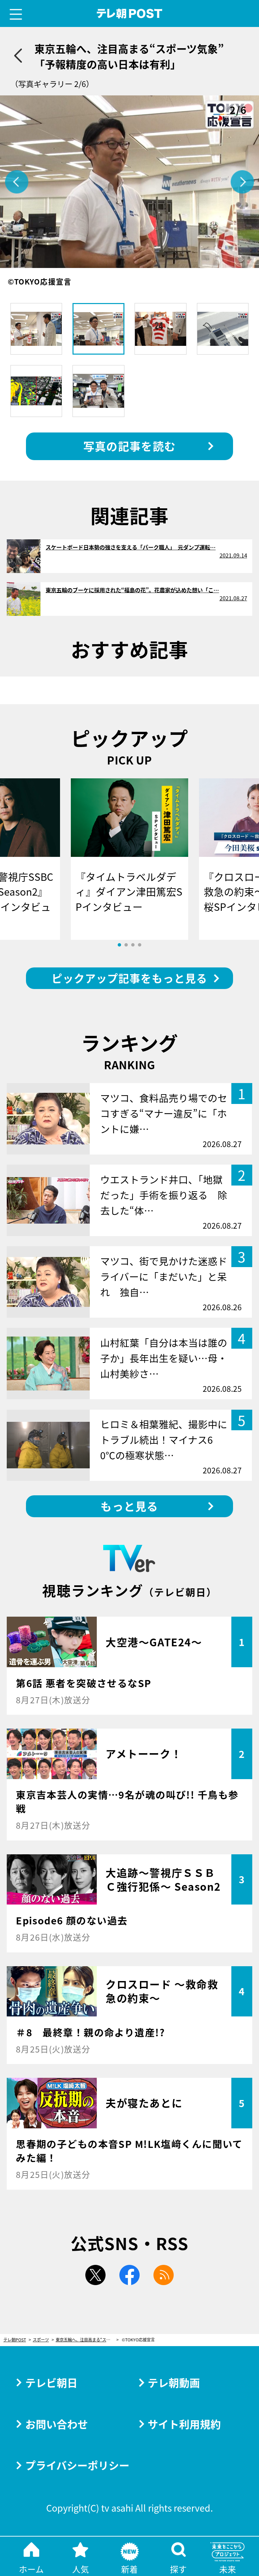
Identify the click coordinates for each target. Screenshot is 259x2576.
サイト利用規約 (184, 2424)
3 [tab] (133, 945)
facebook (129, 2275)
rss (164, 2275)
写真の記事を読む (129, 446)
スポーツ (41, 2340)
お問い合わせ (57, 2424)
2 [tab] (126, 945)
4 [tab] (140, 945)
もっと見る (129, 1506)
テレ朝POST (130, 14)
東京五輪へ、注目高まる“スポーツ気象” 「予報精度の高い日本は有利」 (87, 2340)
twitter (95, 2275)
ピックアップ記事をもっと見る (129, 978)
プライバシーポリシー (77, 2465)
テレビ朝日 (51, 2382)
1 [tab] (119, 945)
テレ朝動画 (174, 2382)
